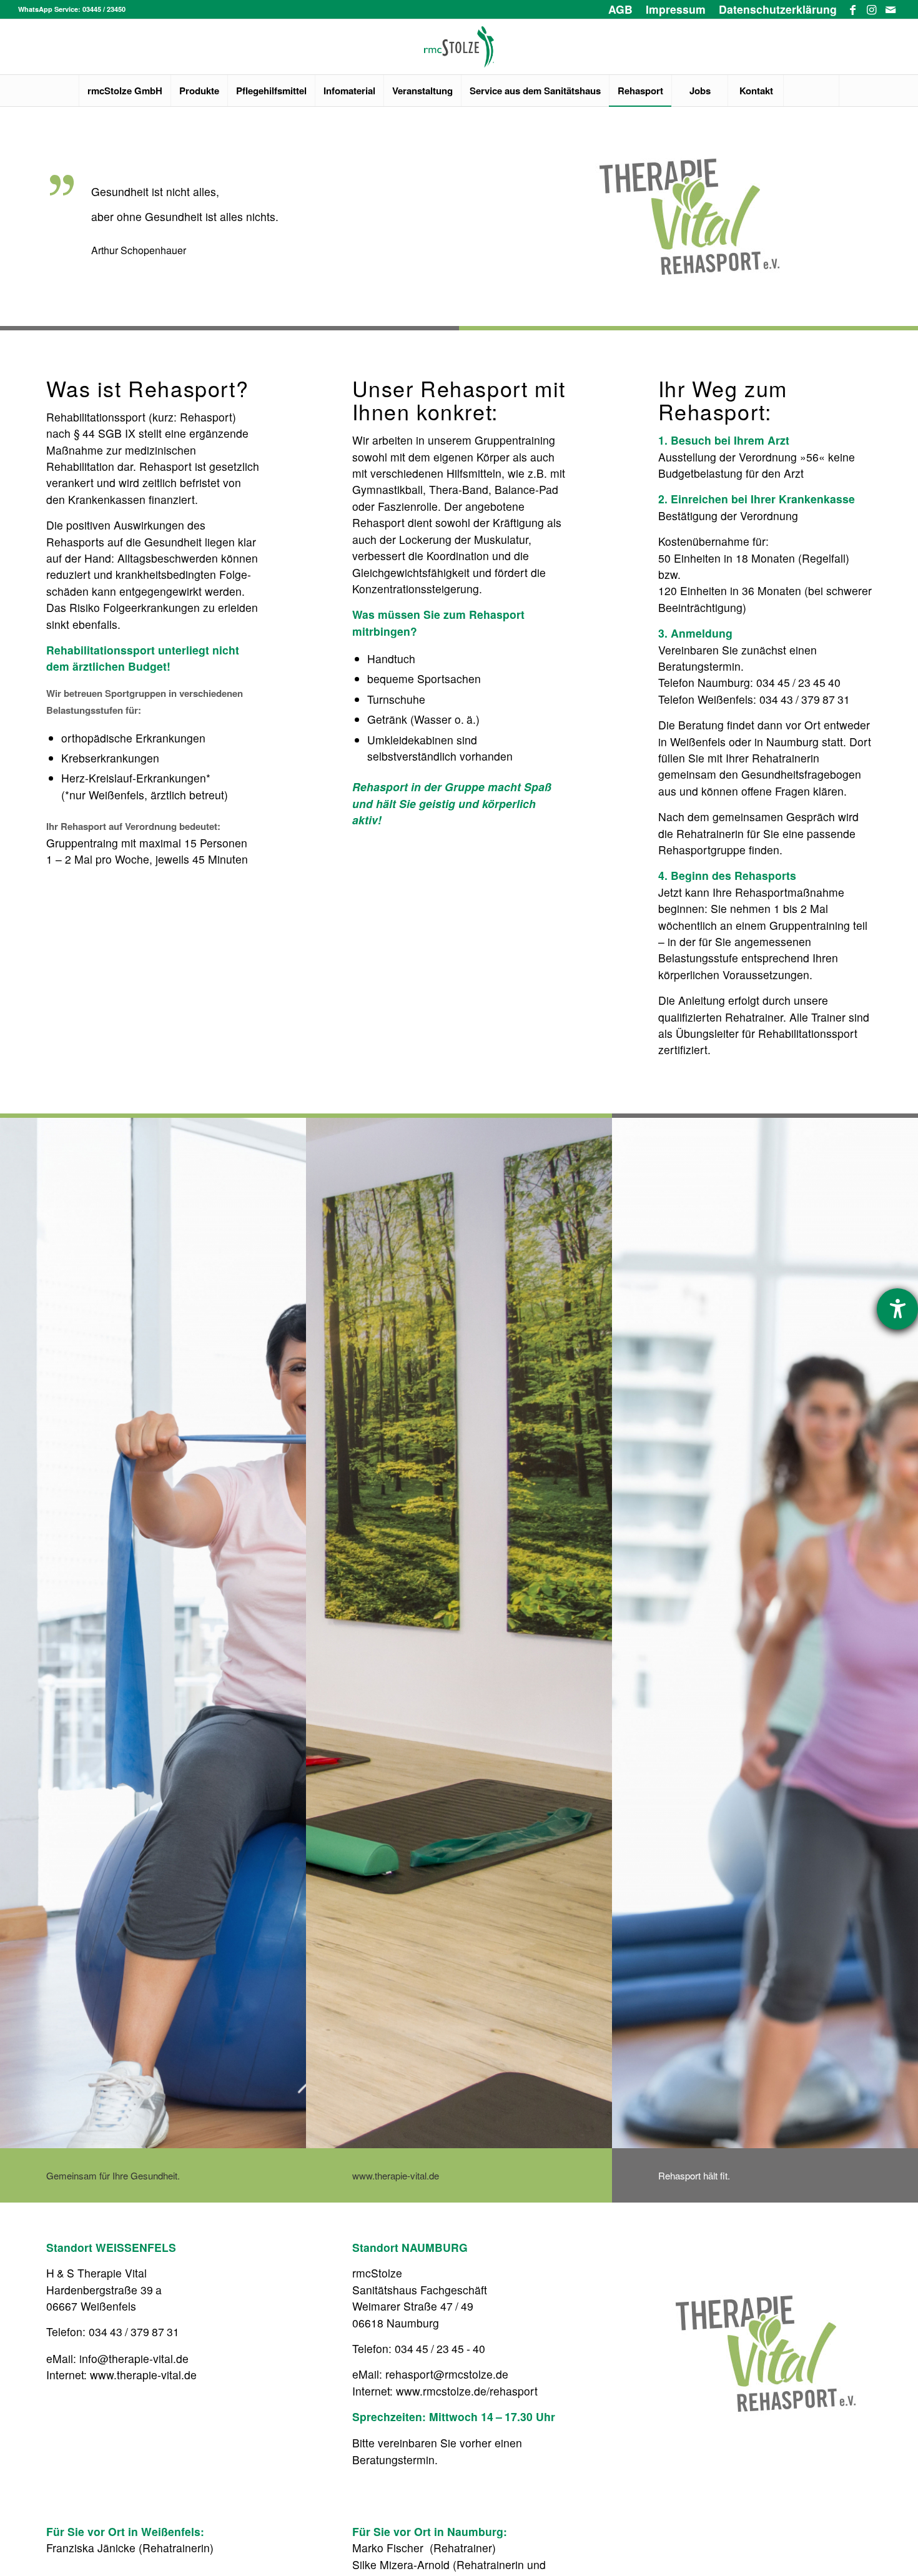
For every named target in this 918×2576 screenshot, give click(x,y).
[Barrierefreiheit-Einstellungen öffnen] (897, 1309)
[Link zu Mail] (891, 9)
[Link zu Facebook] (853, 9)
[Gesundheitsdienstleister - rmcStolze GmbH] (459, 47)
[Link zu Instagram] (871, 9)
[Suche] (811, 91)
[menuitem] (621, 9)
